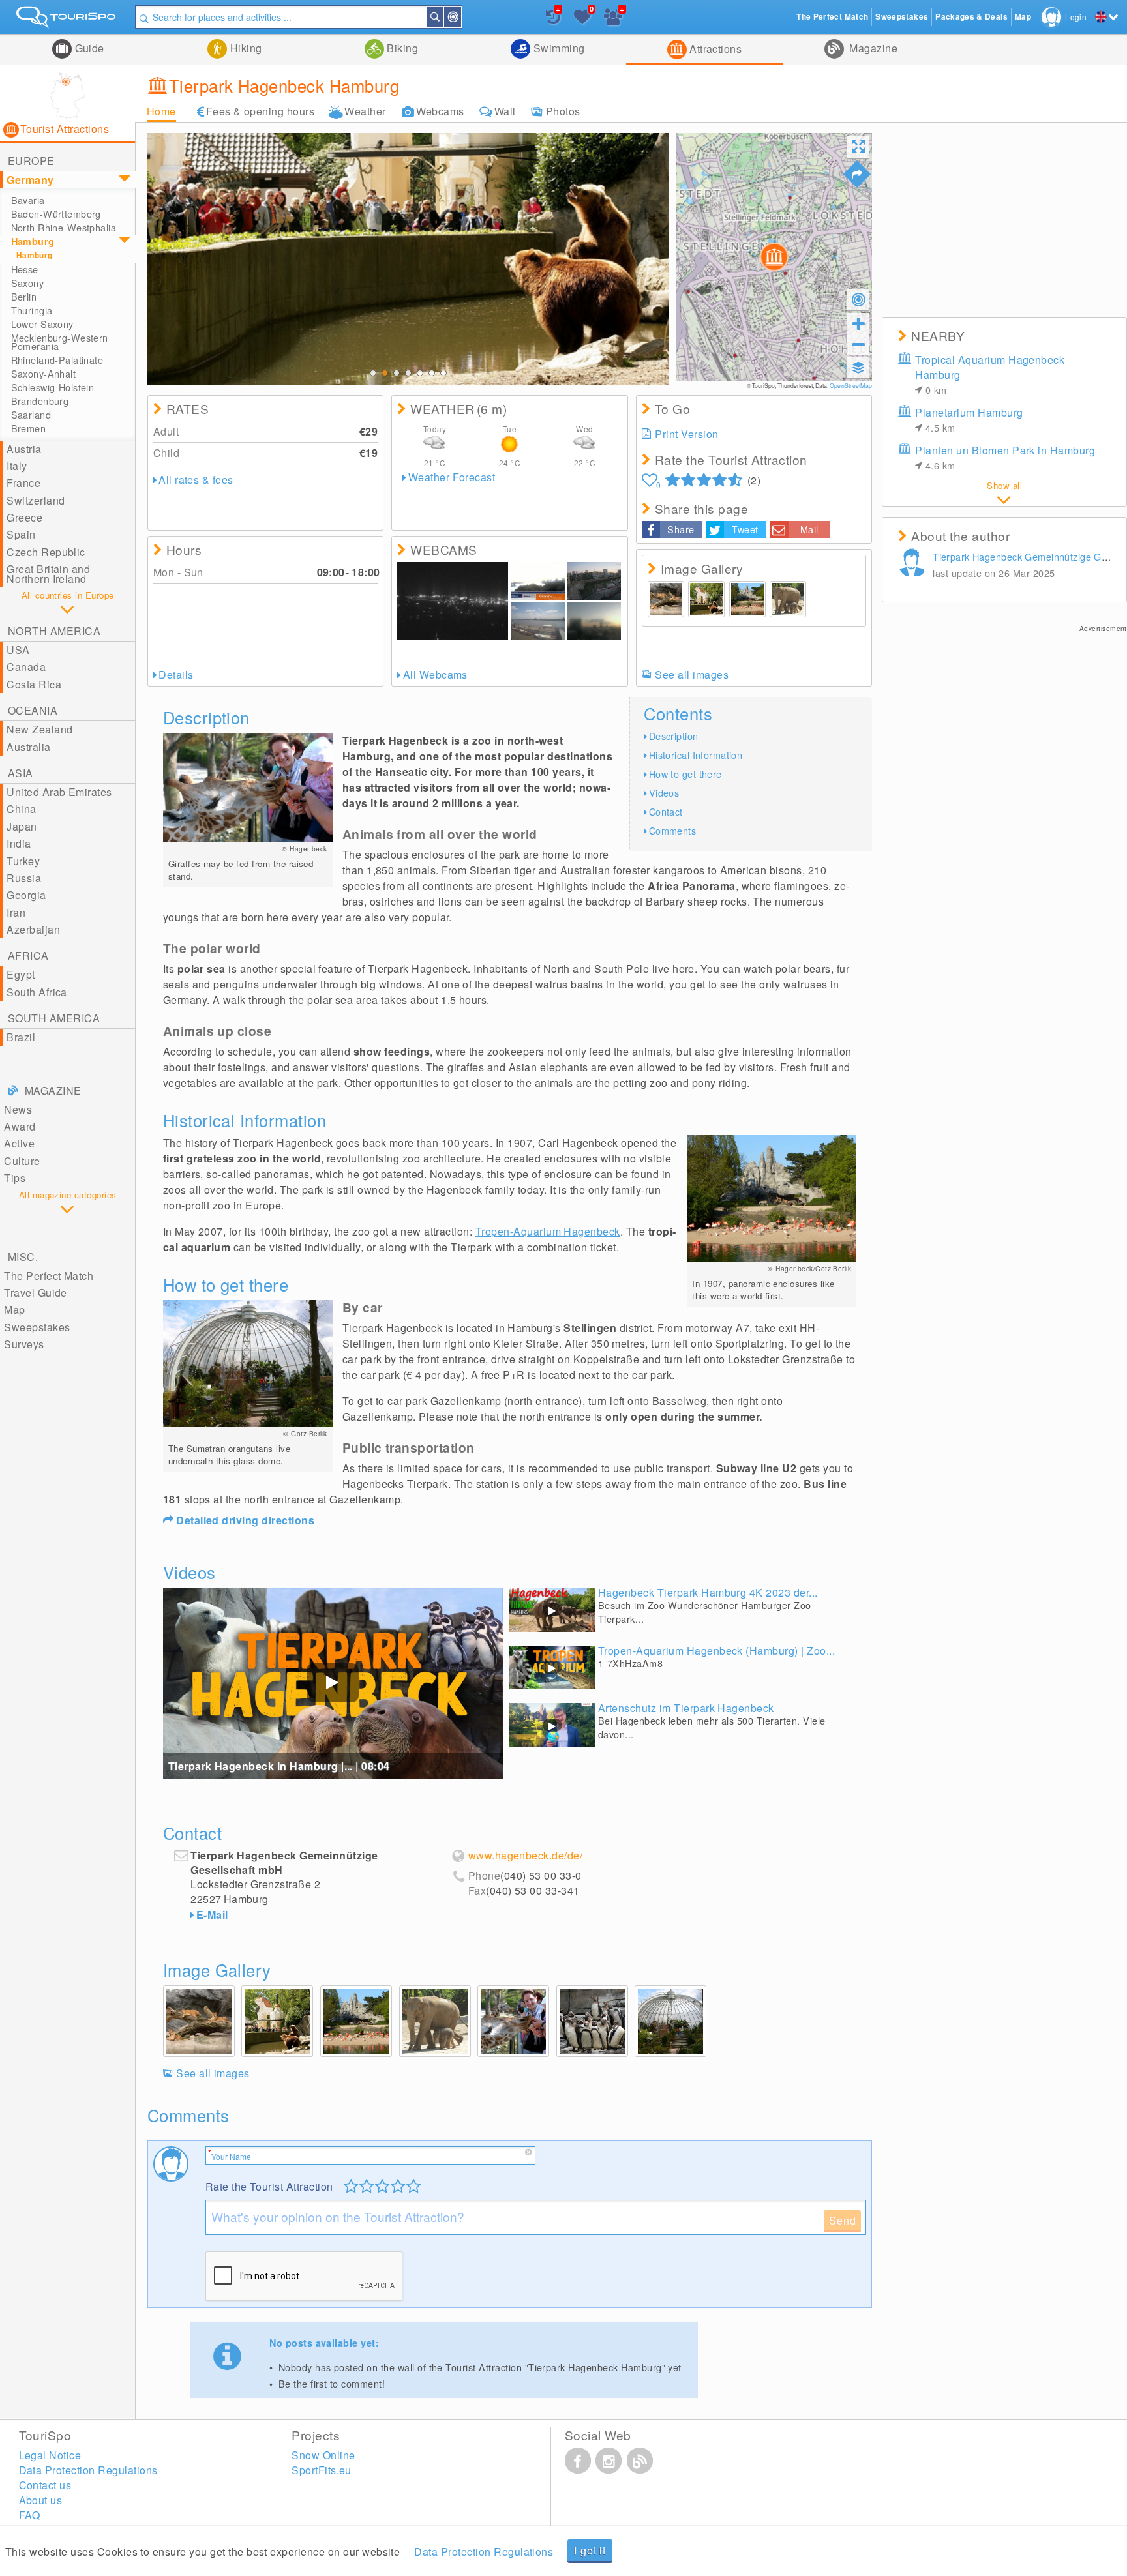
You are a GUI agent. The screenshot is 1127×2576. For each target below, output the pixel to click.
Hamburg (33, 241)
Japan (22, 826)
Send (842, 2220)
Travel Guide (36, 1293)
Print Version (686, 434)
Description (674, 736)
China (21, 809)
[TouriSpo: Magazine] (640, 2461)
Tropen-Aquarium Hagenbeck (548, 1231)
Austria (24, 449)
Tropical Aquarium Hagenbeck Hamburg (990, 374)
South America (54, 1018)
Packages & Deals (971, 17)
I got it (590, 2550)
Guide (88, 48)
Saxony (28, 283)
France (23, 483)
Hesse (25, 269)
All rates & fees (196, 480)
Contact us (45, 2485)
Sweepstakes (37, 1327)
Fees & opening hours (261, 111)
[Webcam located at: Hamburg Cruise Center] (537, 581)
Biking (401, 48)
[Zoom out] (858, 344)
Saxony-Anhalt (44, 374)
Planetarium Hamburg (969, 420)
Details (176, 674)
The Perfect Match (49, 1276)
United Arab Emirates (59, 792)
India (19, 843)
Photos (563, 111)
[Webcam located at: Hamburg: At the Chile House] (594, 621)
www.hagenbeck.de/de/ (526, 1856)
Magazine (872, 48)
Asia (21, 773)
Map (14, 1310)
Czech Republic (46, 552)
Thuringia (32, 310)
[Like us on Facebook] (578, 2461)
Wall (505, 111)
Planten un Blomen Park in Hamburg (1005, 457)
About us (41, 2500)
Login (1076, 17)
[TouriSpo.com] (68, 20)
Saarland (31, 415)
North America (54, 631)
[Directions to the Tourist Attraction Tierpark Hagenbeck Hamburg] (857, 174)
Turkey (23, 861)
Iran (16, 912)
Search (443, 17)
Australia (28, 747)
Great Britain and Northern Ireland (48, 573)
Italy (17, 466)
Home (161, 111)
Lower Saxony (42, 324)
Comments (672, 830)
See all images (692, 674)
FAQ (30, 2515)
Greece (24, 517)
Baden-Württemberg (56, 214)
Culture (22, 1161)
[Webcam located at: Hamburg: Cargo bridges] (537, 621)
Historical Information (696, 755)
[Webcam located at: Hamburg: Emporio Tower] (453, 601)
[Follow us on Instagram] (609, 2461)
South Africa (37, 992)
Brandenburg (40, 401)
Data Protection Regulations (484, 2552)
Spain (21, 534)
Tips (15, 1178)
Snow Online (323, 2455)
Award (20, 1126)
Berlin (24, 297)
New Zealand (39, 729)
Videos (664, 792)
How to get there (685, 774)
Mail (809, 529)
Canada (26, 667)
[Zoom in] (858, 323)
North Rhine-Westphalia (64, 228)
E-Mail (212, 1915)
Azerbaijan (33, 929)
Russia (24, 878)
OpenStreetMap (851, 385)
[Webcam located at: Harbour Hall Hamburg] (594, 581)
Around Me (460, 17)
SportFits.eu (322, 2470)
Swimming (557, 48)
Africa (28, 955)
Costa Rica (34, 684)
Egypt (21, 974)
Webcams (440, 111)
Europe (31, 161)
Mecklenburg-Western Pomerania (60, 342)
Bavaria (28, 200)
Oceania (33, 710)
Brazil (21, 1037)
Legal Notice (50, 2455)
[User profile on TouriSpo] (914, 565)
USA (18, 650)
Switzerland (36, 500)
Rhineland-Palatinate (57, 360)
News (18, 1109)
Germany (30, 180)
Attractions (714, 49)
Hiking (244, 48)
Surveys (24, 1344)
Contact (666, 811)
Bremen (29, 428)
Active (19, 1143)
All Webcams (435, 674)
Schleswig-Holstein (53, 387)
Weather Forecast (452, 477)
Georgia (26, 895)
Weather (365, 111)
